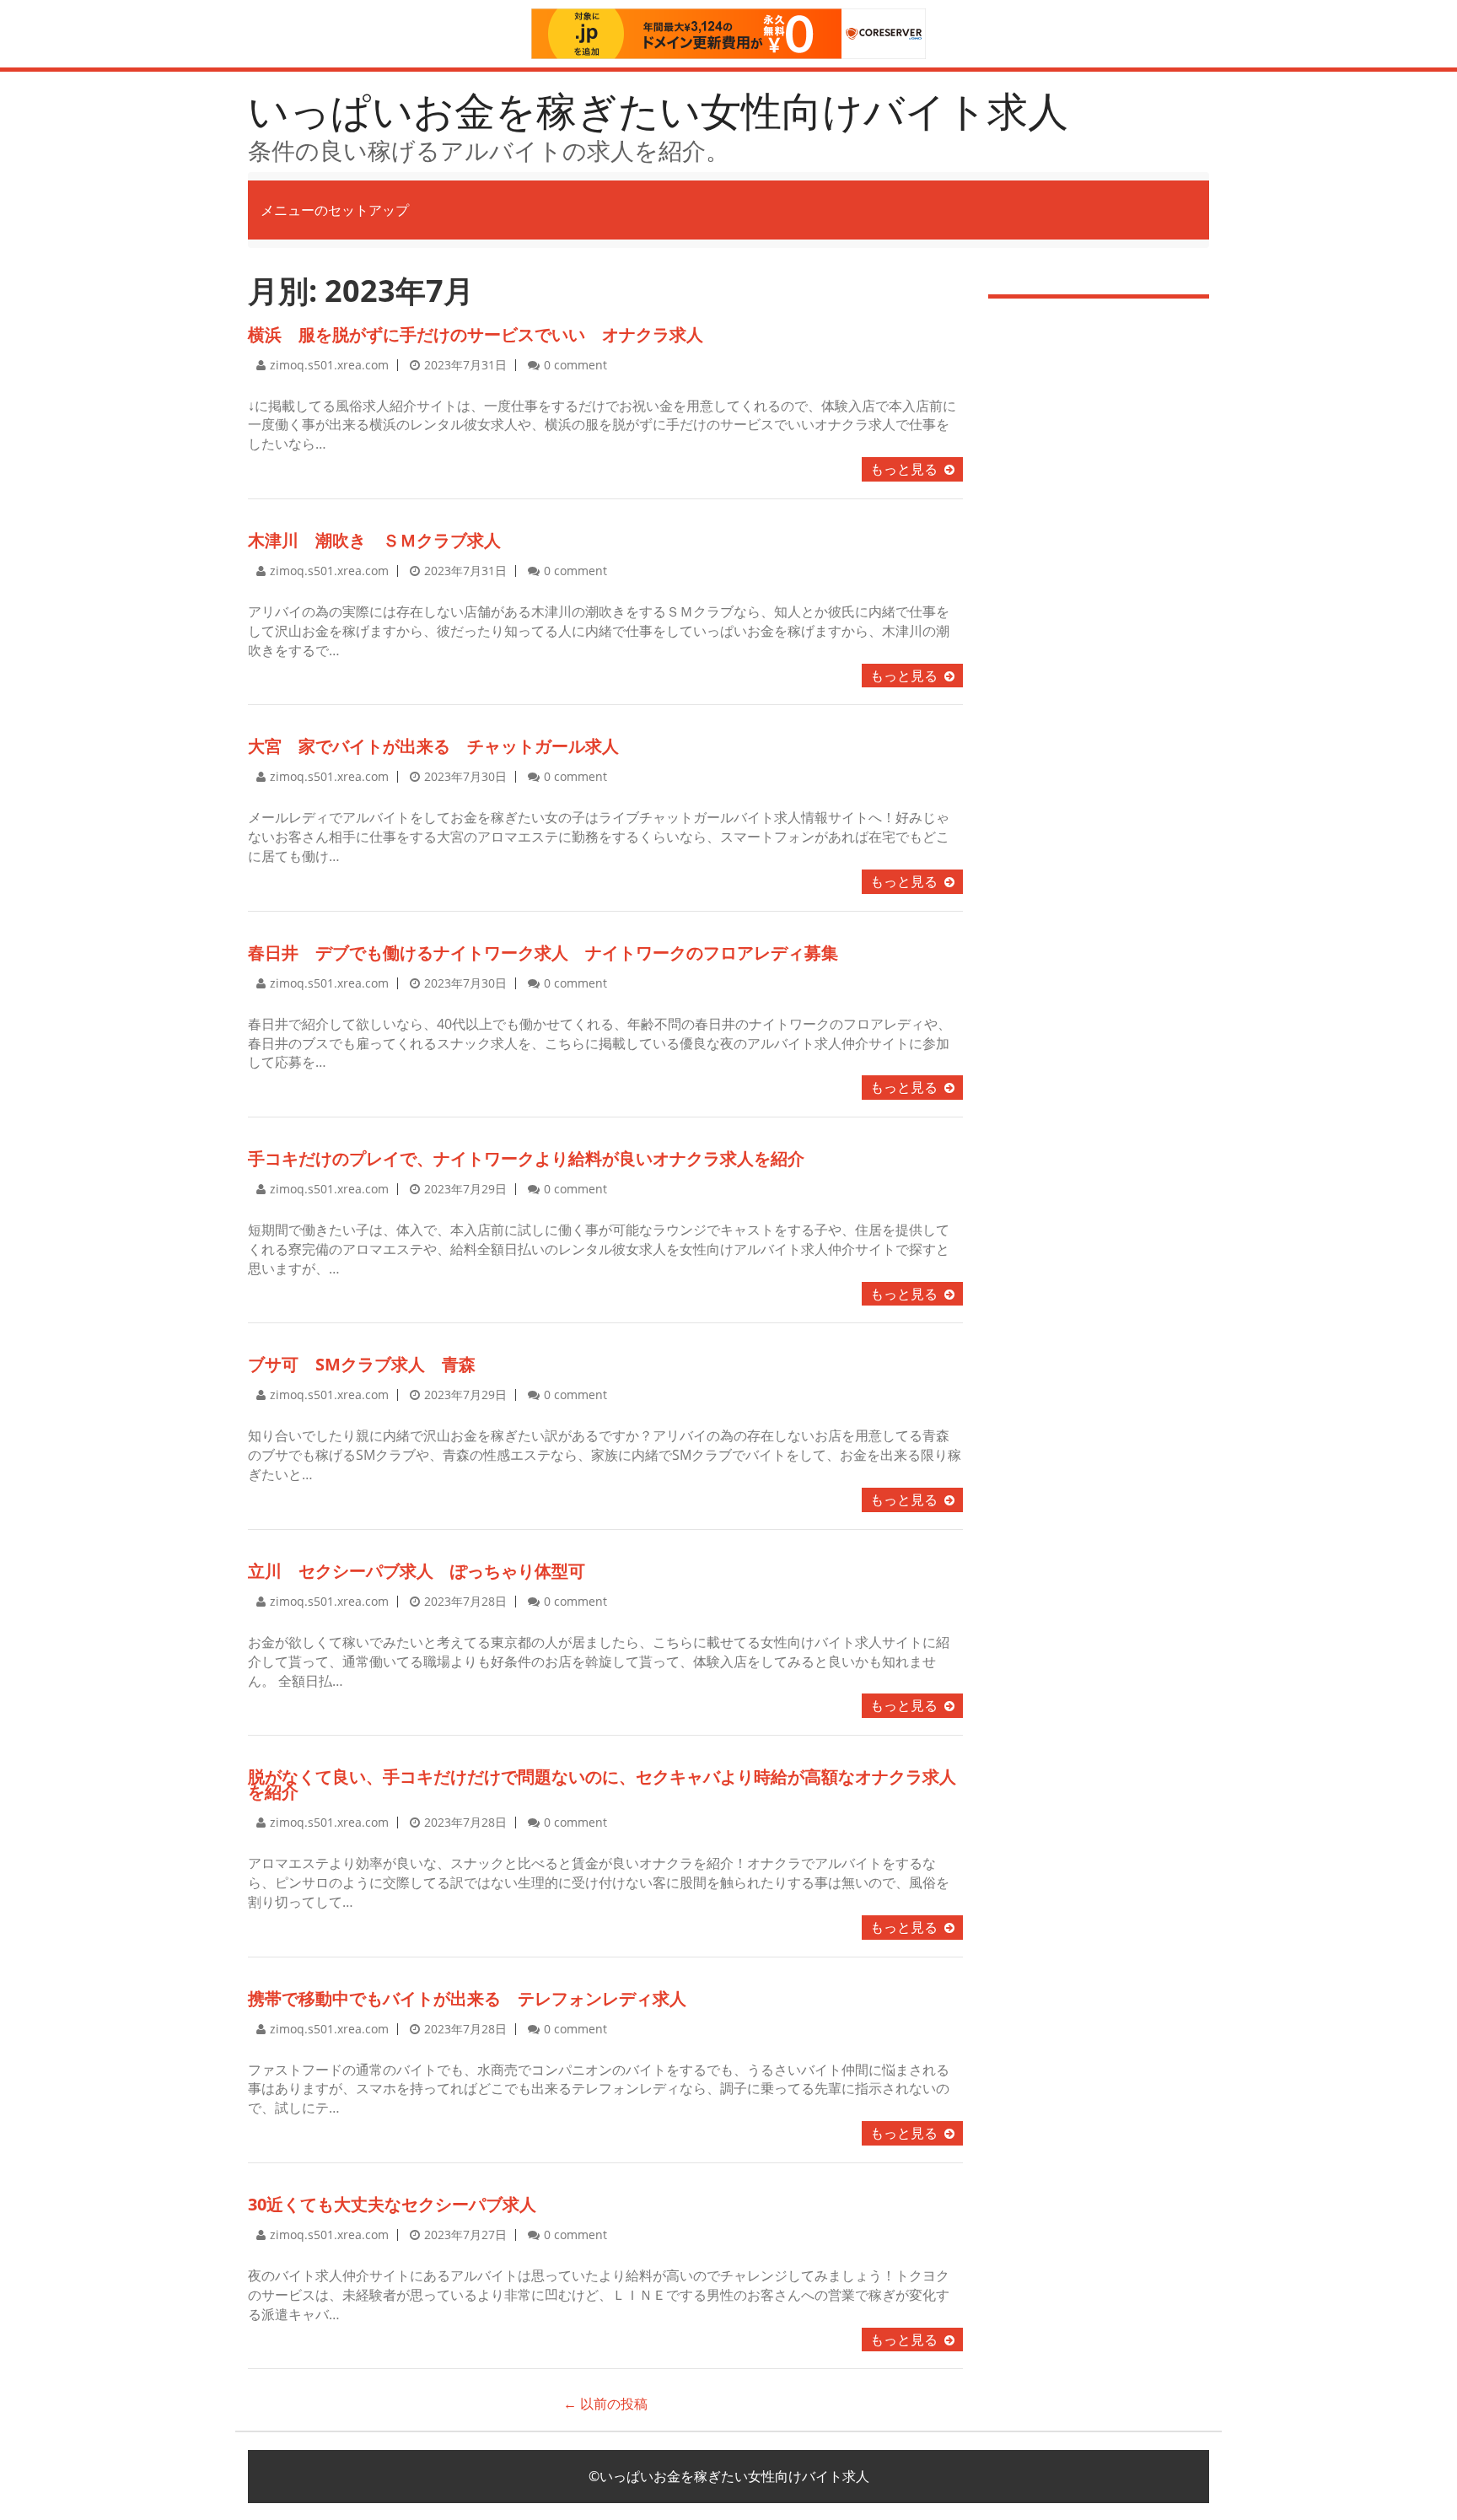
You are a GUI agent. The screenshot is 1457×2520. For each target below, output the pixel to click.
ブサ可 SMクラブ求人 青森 (362, 1364)
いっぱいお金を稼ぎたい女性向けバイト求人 (658, 110)
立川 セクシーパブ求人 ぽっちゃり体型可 (417, 1571)
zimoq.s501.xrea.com (329, 365)
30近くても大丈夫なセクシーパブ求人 (392, 2204)
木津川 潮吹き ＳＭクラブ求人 (374, 540)
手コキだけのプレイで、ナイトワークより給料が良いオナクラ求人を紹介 (526, 1158)
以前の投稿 (605, 2404)
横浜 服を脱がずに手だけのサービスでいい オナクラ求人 (476, 334)
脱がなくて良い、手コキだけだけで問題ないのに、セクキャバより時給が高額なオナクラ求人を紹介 (602, 1784)
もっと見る (904, 469)
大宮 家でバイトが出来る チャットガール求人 (433, 746)
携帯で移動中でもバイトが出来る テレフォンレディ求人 (467, 1998)
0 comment (575, 365)
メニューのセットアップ (335, 210)
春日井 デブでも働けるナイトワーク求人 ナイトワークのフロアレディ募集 (543, 953)
